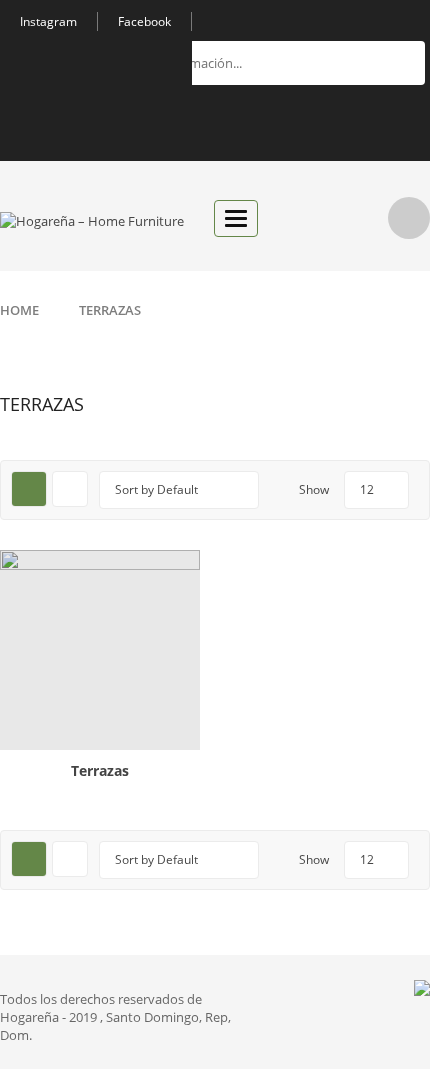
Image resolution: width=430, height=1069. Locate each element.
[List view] (70, 489)
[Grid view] (29, 489)
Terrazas (100, 770)
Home (19, 310)
